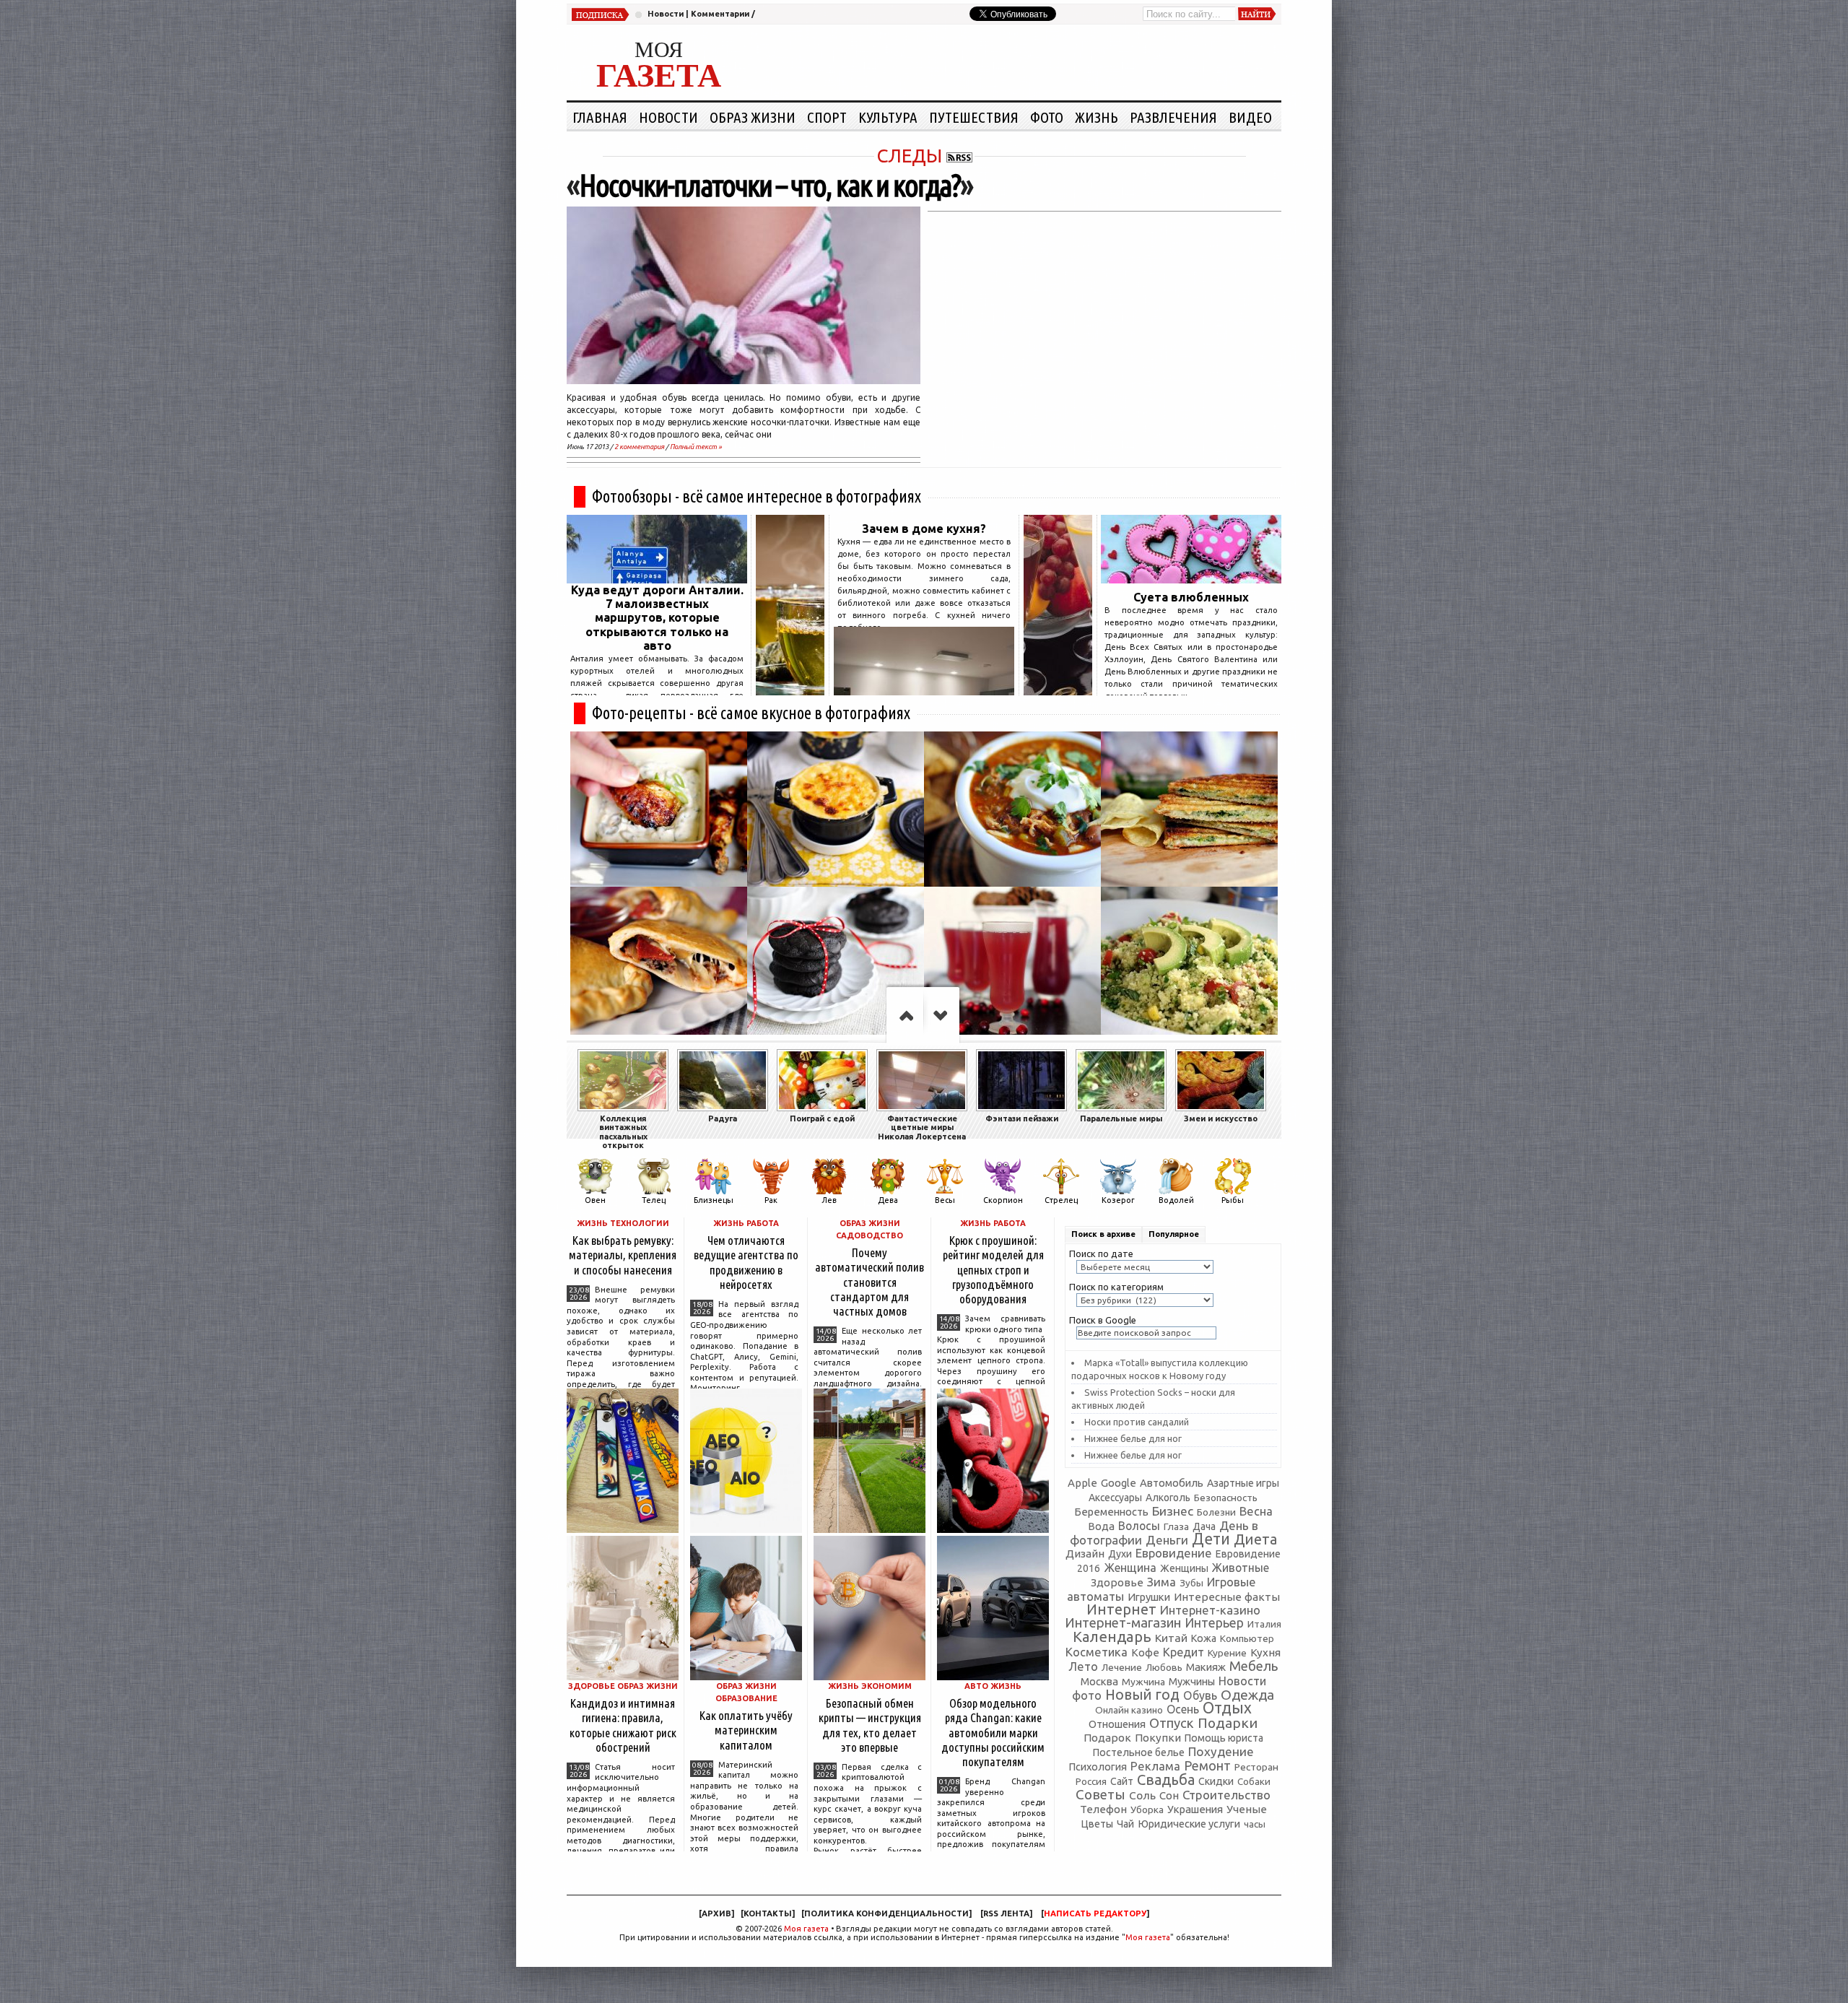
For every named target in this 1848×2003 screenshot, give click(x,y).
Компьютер (1247, 1638)
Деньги (1167, 1540)
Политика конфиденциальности (886, 1913)
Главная (600, 117)
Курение (1227, 1653)
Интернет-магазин (1123, 1623)
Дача (1204, 1526)
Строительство (1226, 1795)
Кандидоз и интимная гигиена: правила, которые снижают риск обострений (623, 1725)
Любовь (1164, 1667)
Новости (666, 14)
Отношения (1117, 1724)
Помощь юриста (1224, 1738)
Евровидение (1174, 1553)
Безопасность (1226, 1498)
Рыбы (1233, 1200)
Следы (909, 156)
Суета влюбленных (1191, 597)
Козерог (1118, 1200)
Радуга (723, 1118)
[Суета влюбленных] (1191, 579)
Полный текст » (696, 447)
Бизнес (1173, 1511)
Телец (654, 1200)
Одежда (1247, 1695)
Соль (1142, 1795)
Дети (1211, 1539)
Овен (595, 1200)
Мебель (1254, 1666)
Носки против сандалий (1137, 1422)
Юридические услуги (1189, 1824)
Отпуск (1172, 1723)
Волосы (1139, 1526)
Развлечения (1173, 117)
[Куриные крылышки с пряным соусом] (659, 809)
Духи (1120, 1554)
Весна (1256, 1511)
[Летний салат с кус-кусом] (1189, 964)
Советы (1100, 1794)
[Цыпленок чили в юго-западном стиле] (1012, 809)
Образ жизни (753, 117)
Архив (716, 1913)
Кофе (1145, 1652)
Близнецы (714, 1200)
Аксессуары (1115, 1498)
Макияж (1206, 1667)
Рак (771, 1200)
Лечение (1122, 1667)
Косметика (1097, 1652)
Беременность (1111, 1512)
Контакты (768, 1913)
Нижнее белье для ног (1133, 1438)
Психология (1098, 1767)
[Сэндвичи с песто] (1189, 809)
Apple (1082, 1483)
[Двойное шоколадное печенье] (836, 964)
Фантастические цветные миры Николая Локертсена (922, 1127)
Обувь (1200, 1695)
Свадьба (1166, 1780)
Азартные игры (1243, 1483)
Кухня (1265, 1652)
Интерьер (1214, 1623)
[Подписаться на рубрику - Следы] (959, 156)
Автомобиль (1172, 1483)
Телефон (1103, 1809)
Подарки (1228, 1723)
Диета (1255, 1539)
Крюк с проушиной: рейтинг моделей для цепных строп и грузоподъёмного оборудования (993, 1269)
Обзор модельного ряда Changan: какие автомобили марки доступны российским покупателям (993, 1732)
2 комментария (639, 447)
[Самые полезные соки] (1058, 691)
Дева (888, 1200)
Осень (1183, 1709)
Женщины (1184, 1568)
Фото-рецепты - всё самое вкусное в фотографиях (751, 713)
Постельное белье (1139, 1752)
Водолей (1176, 1200)
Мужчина (1143, 1682)
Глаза (1176, 1526)
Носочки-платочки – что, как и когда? (770, 185)
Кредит (1184, 1652)
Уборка (1147, 1809)
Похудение (1221, 1751)
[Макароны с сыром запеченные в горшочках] (836, 809)
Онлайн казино (1129, 1710)
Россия (1091, 1781)
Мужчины (1192, 1681)
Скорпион (1003, 1200)
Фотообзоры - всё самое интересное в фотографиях (757, 496)
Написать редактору (1095, 1913)
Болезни (1216, 1512)
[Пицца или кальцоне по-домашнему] (659, 964)
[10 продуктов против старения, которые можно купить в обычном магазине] (790, 691)
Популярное (1174, 1234)
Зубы (1191, 1583)
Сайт (1122, 1781)
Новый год (1142, 1695)
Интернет (1121, 1609)
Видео (1250, 117)
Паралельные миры (1121, 1118)
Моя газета (806, 1929)
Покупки (1158, 1738)
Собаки (1254, 1782)
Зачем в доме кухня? (924, 529)
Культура (888, 117)
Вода (1101, 1526)
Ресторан (1256, 1767)
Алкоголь (1168, 1498)
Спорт (827, 117)
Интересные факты (1227, 1597)
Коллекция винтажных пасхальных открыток (623, 1132)
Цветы (1097, 1824)
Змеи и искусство (1221, 1118)
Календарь (1112, 1637)
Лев (829, 1200)
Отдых (1227, 1708)
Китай (1171, 1638)
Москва (1099, 1681)
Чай (1125, 1824)
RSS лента (1006, 1913)
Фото (1047, 117)
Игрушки (1149, 1597)
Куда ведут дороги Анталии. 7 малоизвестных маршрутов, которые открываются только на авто (657, 618)
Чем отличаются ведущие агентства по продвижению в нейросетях (746, 1262)
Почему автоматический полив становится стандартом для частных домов (869, 1282)
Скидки (1216, 1781)
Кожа (1204, 1638)
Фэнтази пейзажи (1022, 1118)
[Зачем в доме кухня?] (924, 691)
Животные (1241, 1568)
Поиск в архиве (1103, 1234)
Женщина (1130, 1568)
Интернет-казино (1210, 1610)
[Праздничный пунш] (1012, 964)
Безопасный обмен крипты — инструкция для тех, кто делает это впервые (870, 1725)
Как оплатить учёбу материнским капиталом (746, 1730)
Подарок (1107, 1738)
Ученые (1247, 1809)
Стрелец (1061, 1200)
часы (1255, 1824)
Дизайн (1085, 1554)
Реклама (1155, 1766)
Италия (1264, 1624)
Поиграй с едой (822, 1118)
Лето (1083, 1667)
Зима (1161, 1582)
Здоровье (1117, 1582)
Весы (945, 1200)
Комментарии (720, 14)
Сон (1169, 1795)
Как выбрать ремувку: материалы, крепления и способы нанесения (623, 1255)
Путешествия (974, 117)
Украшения (1195, 1809)
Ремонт (1207, 1765)
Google (1119, 1483)
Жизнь (1097, 117)
